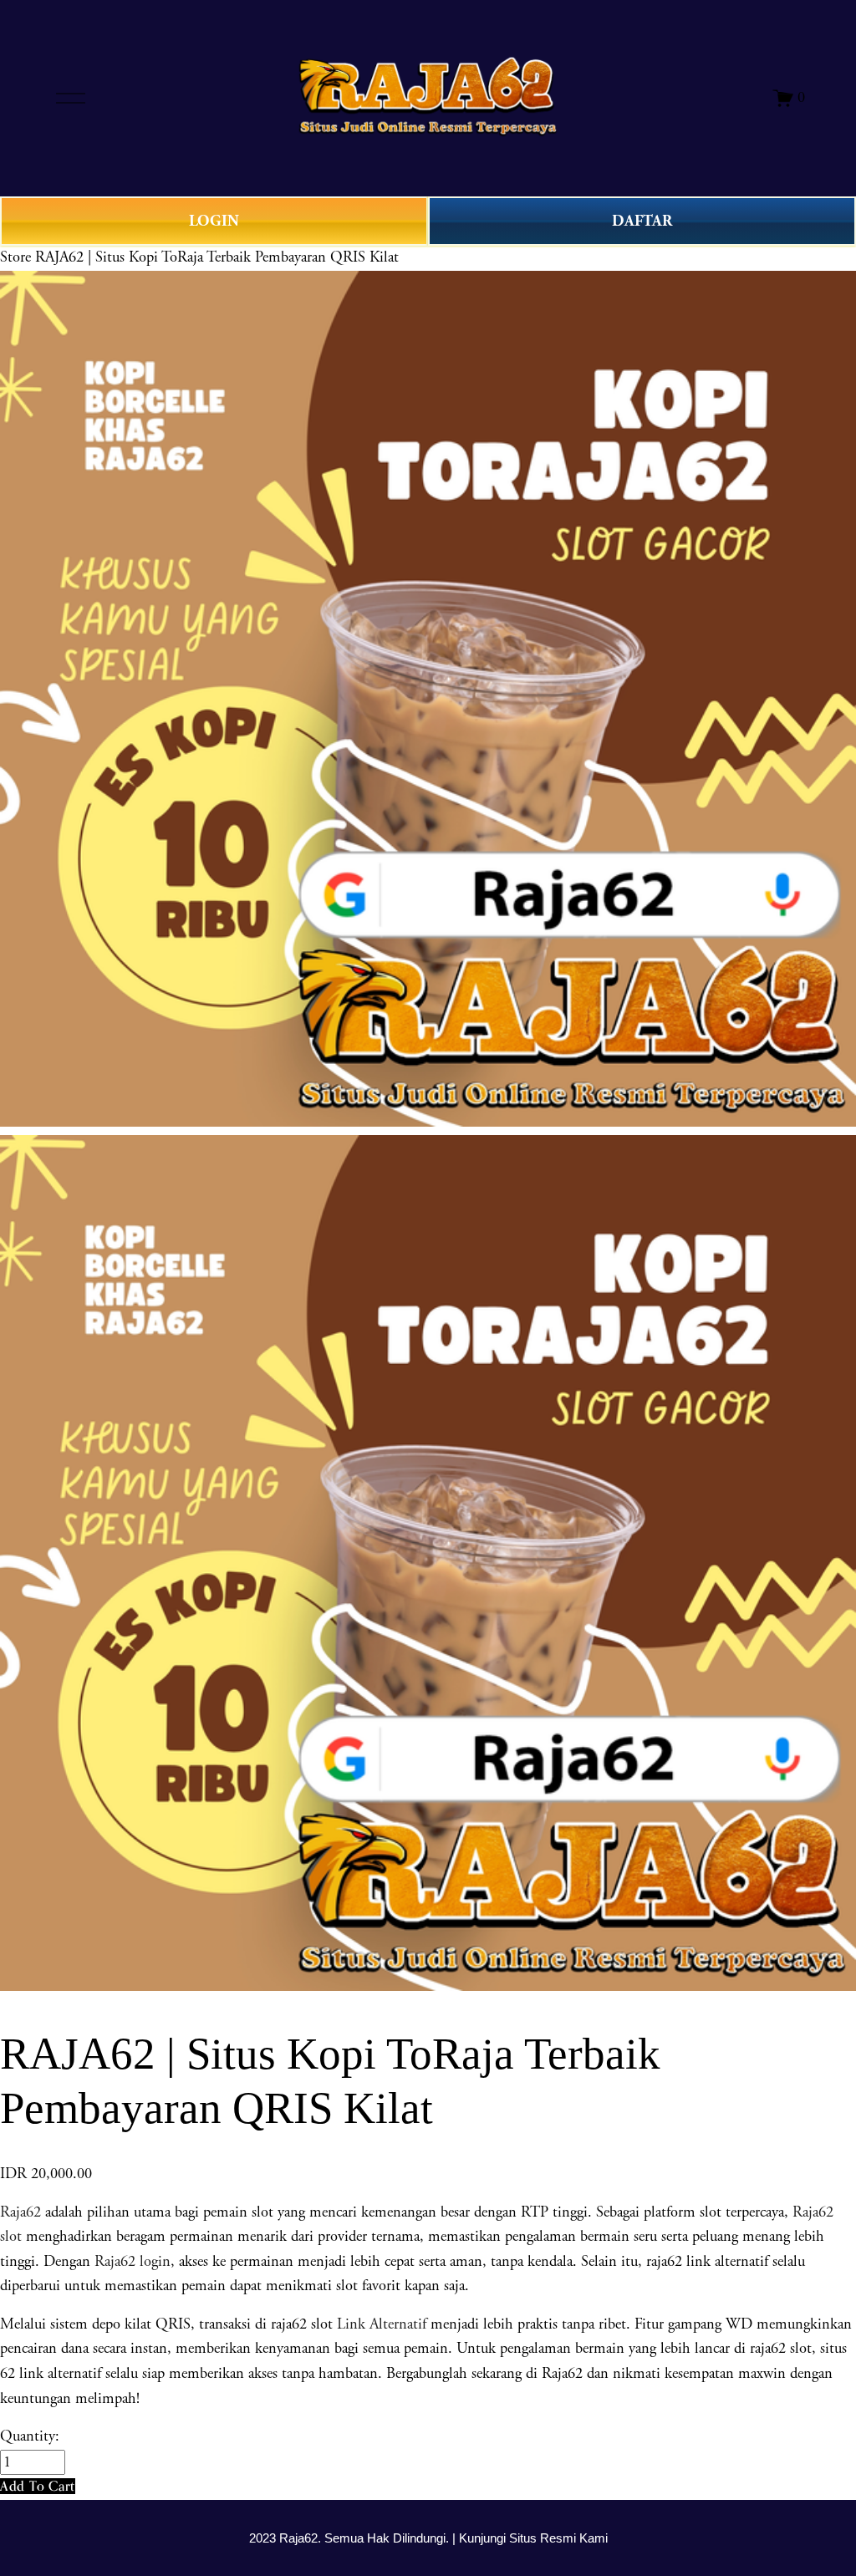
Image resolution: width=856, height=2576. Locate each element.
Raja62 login (132, 2262)
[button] (38, 2486)
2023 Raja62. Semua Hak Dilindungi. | (354, 2538)
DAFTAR (642, 221)
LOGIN (214, 221)
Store (15, 257)
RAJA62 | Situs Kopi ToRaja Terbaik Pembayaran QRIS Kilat (217, 257)
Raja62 (20, 2212)
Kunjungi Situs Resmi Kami (533, 2538)
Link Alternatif (382, 2324)
